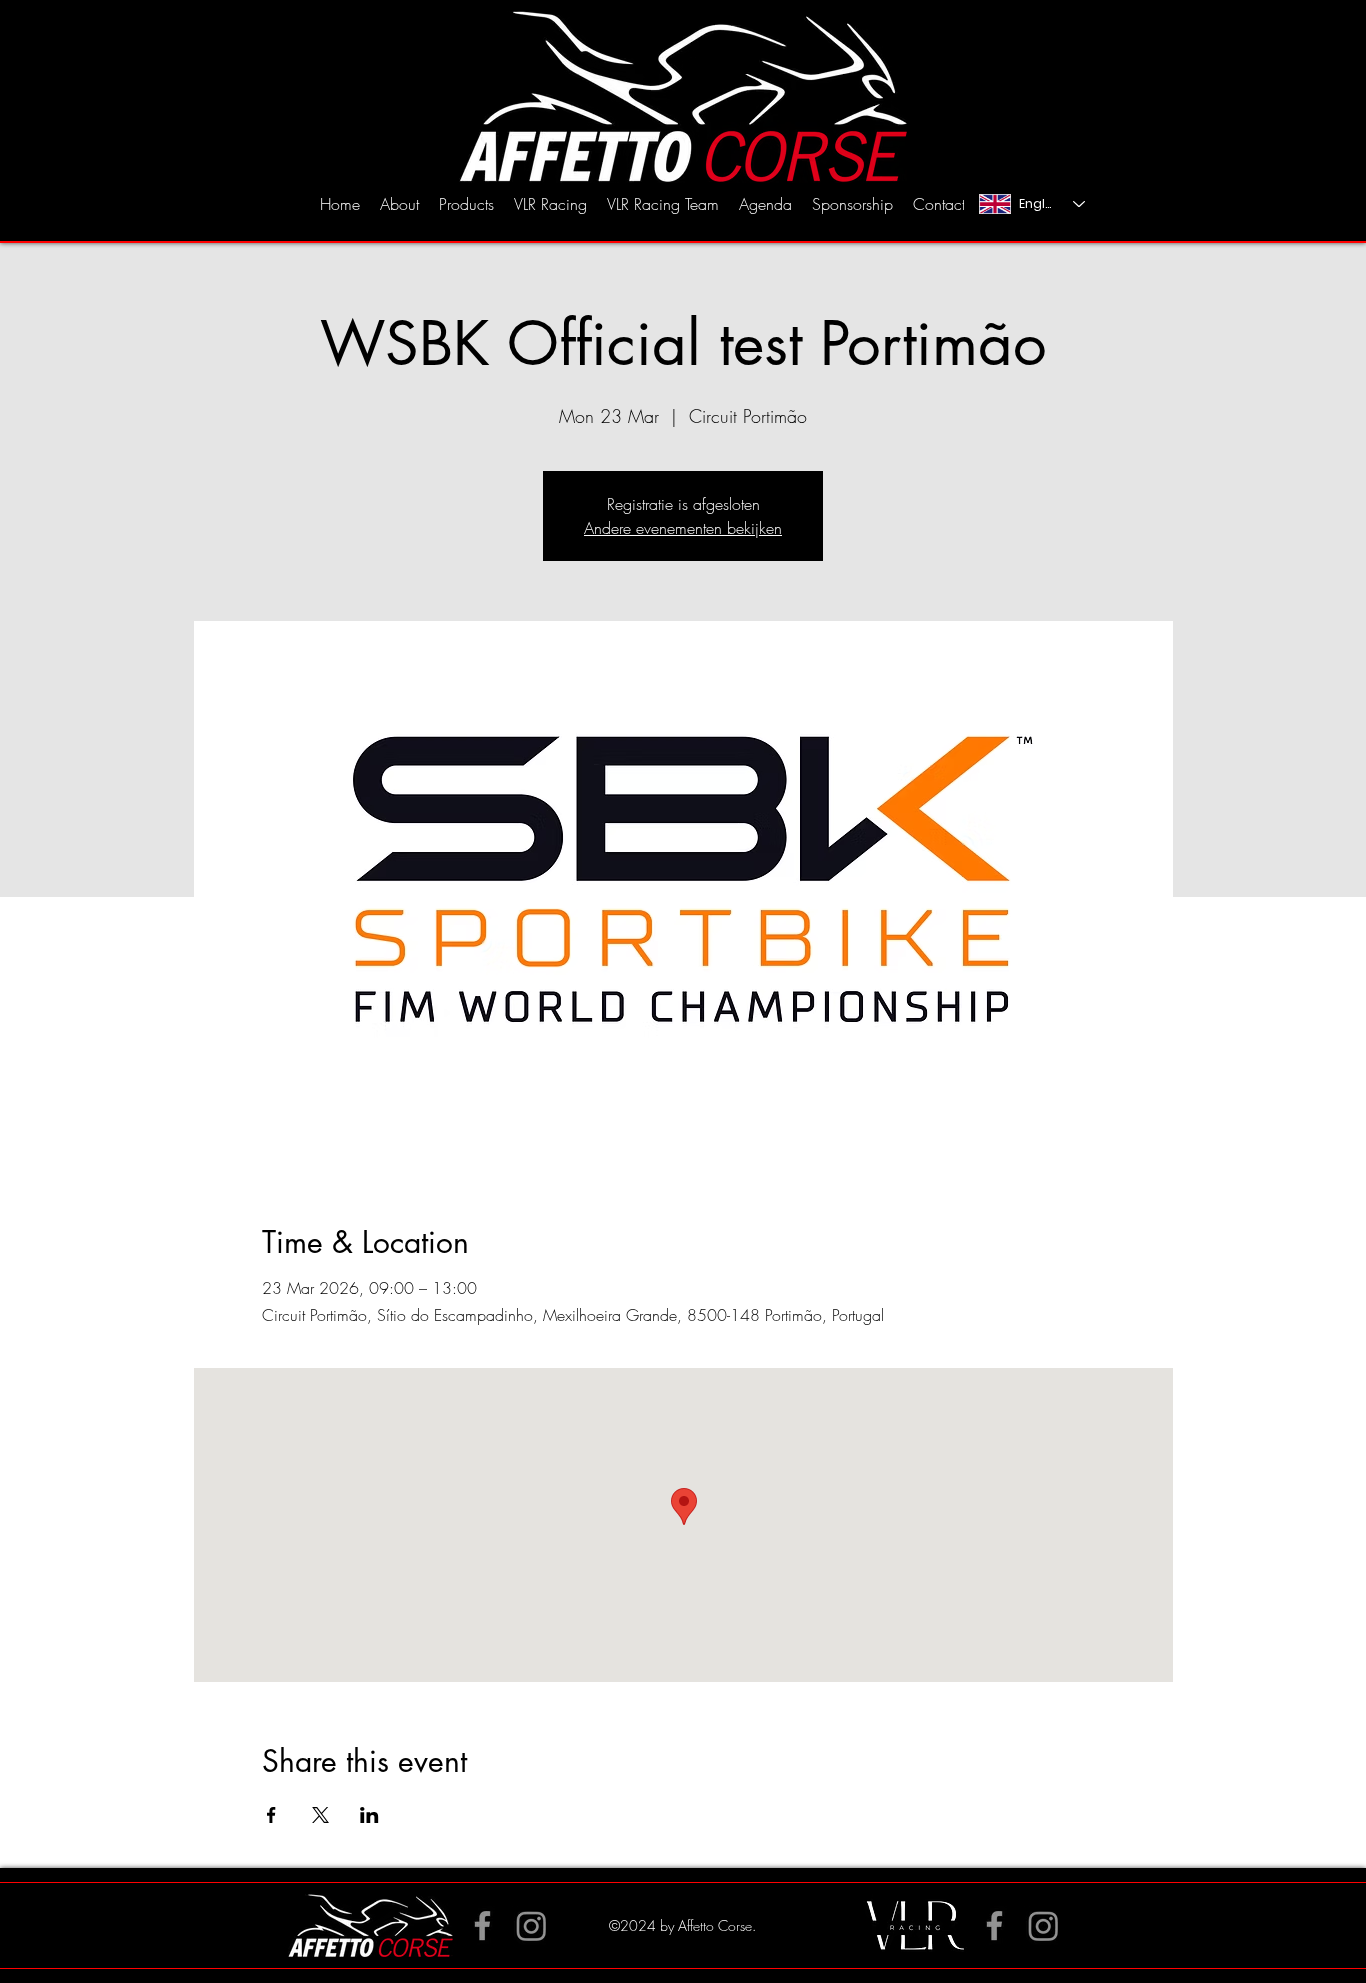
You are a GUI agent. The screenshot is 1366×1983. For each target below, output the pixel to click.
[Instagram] (1043, 1925)
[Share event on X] (320, 1815)
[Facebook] (482, 1925)
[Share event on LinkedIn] (369, 1815)
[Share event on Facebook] (271, 1815)
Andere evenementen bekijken (683, 528)
